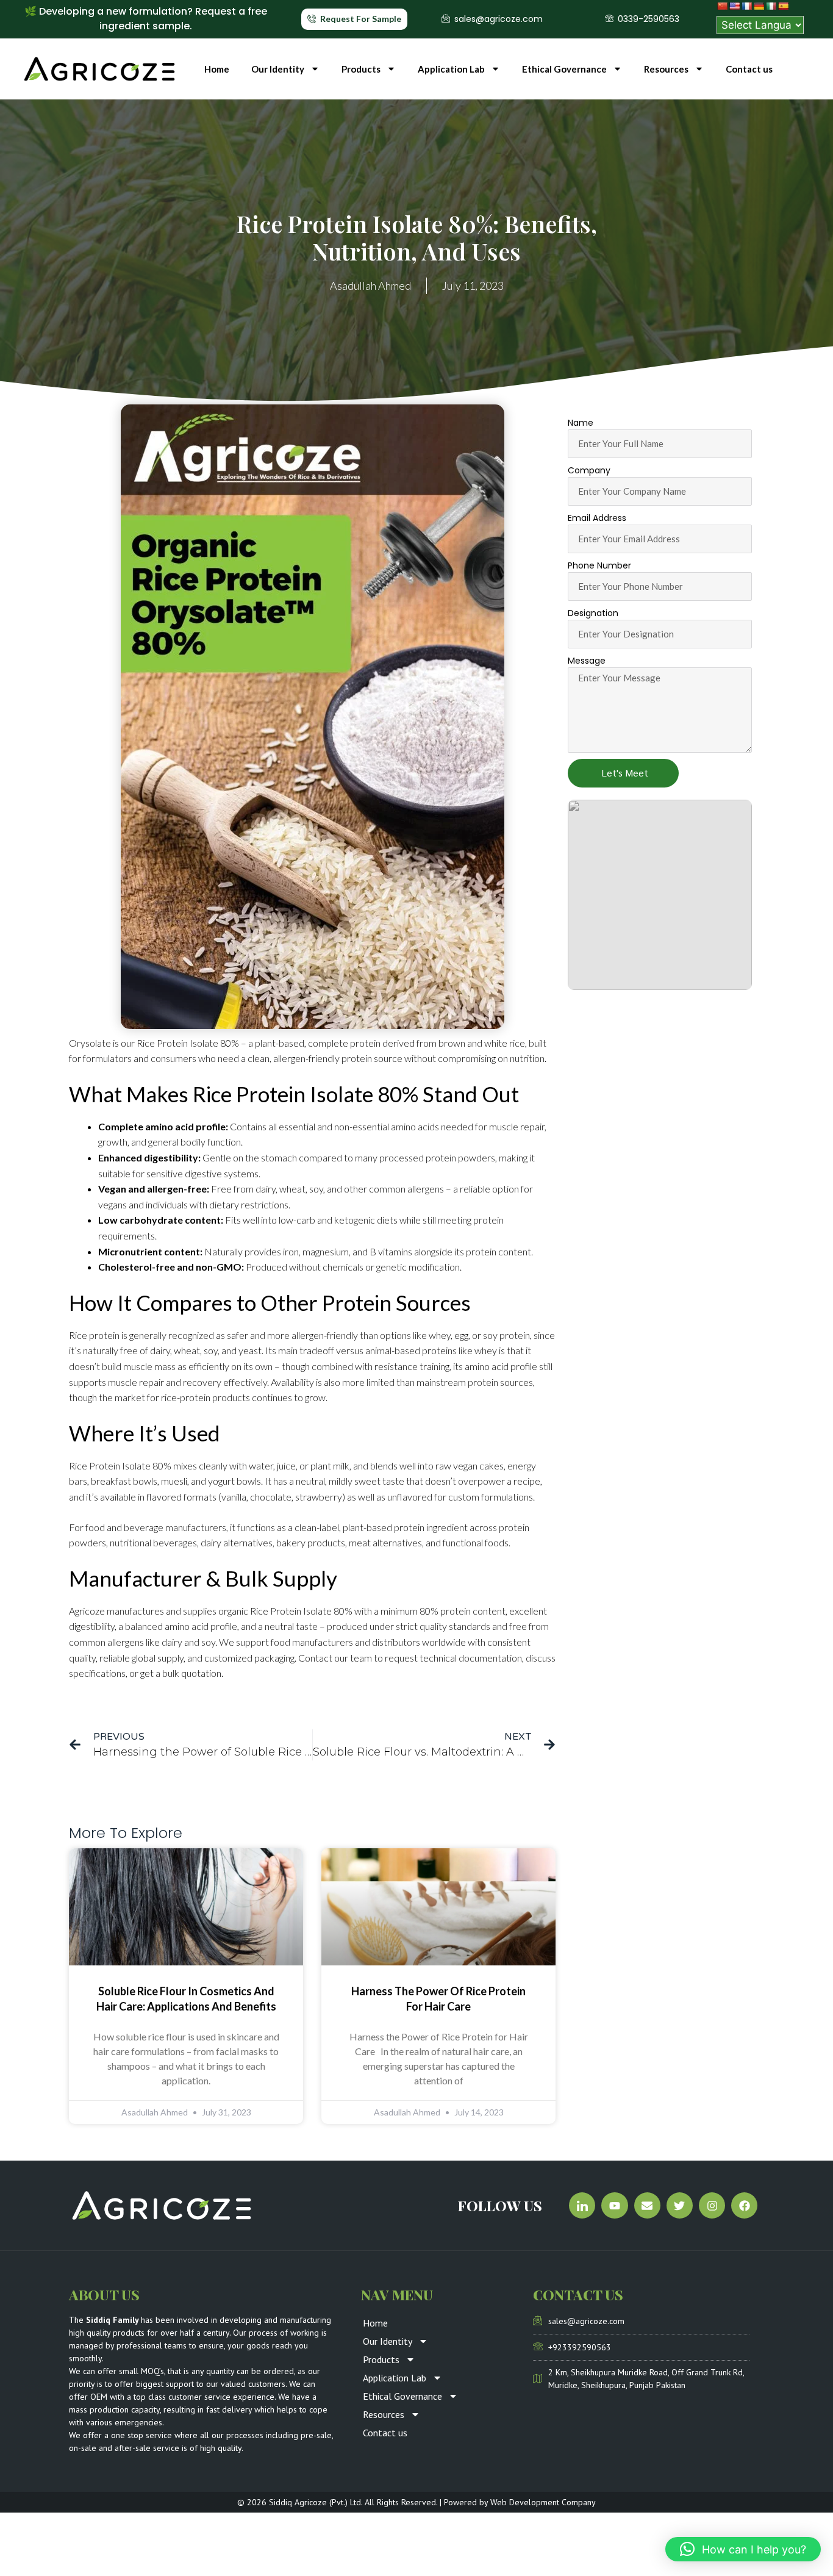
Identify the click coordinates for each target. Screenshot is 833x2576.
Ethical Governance (564, 69)
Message (587, 661)
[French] (746, 6)
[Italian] (771, 6)
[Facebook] (744, 2205)
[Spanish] (783, 6)
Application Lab (451, 69)
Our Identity (278, 69)
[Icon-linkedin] (582, 2205)
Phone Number (599, 565)
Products (361, 69)
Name (581, 423)
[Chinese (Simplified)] (722, 6)
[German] (759, 6)
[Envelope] (647, 2205)
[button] (743, 2549)
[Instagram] (712, 2205)
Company (589, 470)
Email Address (597, 518)
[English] (734, 6)
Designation (593, 613)
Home (217, 69)
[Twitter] (680, 2205)
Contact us (749, 69)
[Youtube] (614, 2205)
